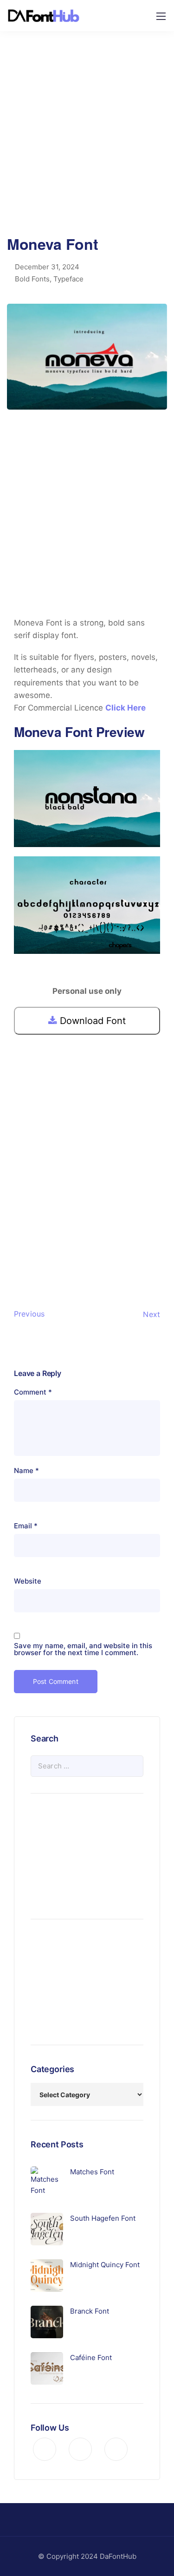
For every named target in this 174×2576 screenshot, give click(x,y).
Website (28, 1581)
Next (151, 1314)
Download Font (91, 1021)
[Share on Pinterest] (51, 1254)
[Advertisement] (87, 140)
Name (26, 1471)
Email (26, 1526)
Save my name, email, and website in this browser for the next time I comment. (83, 1649)
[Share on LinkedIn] (66, 1254)
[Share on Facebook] (21, 1254)
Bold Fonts (32, 279)
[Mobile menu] (161, 16)
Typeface (68, 279)
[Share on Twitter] (36, 1254)
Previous (29, 1314)
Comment (33, 1392)
